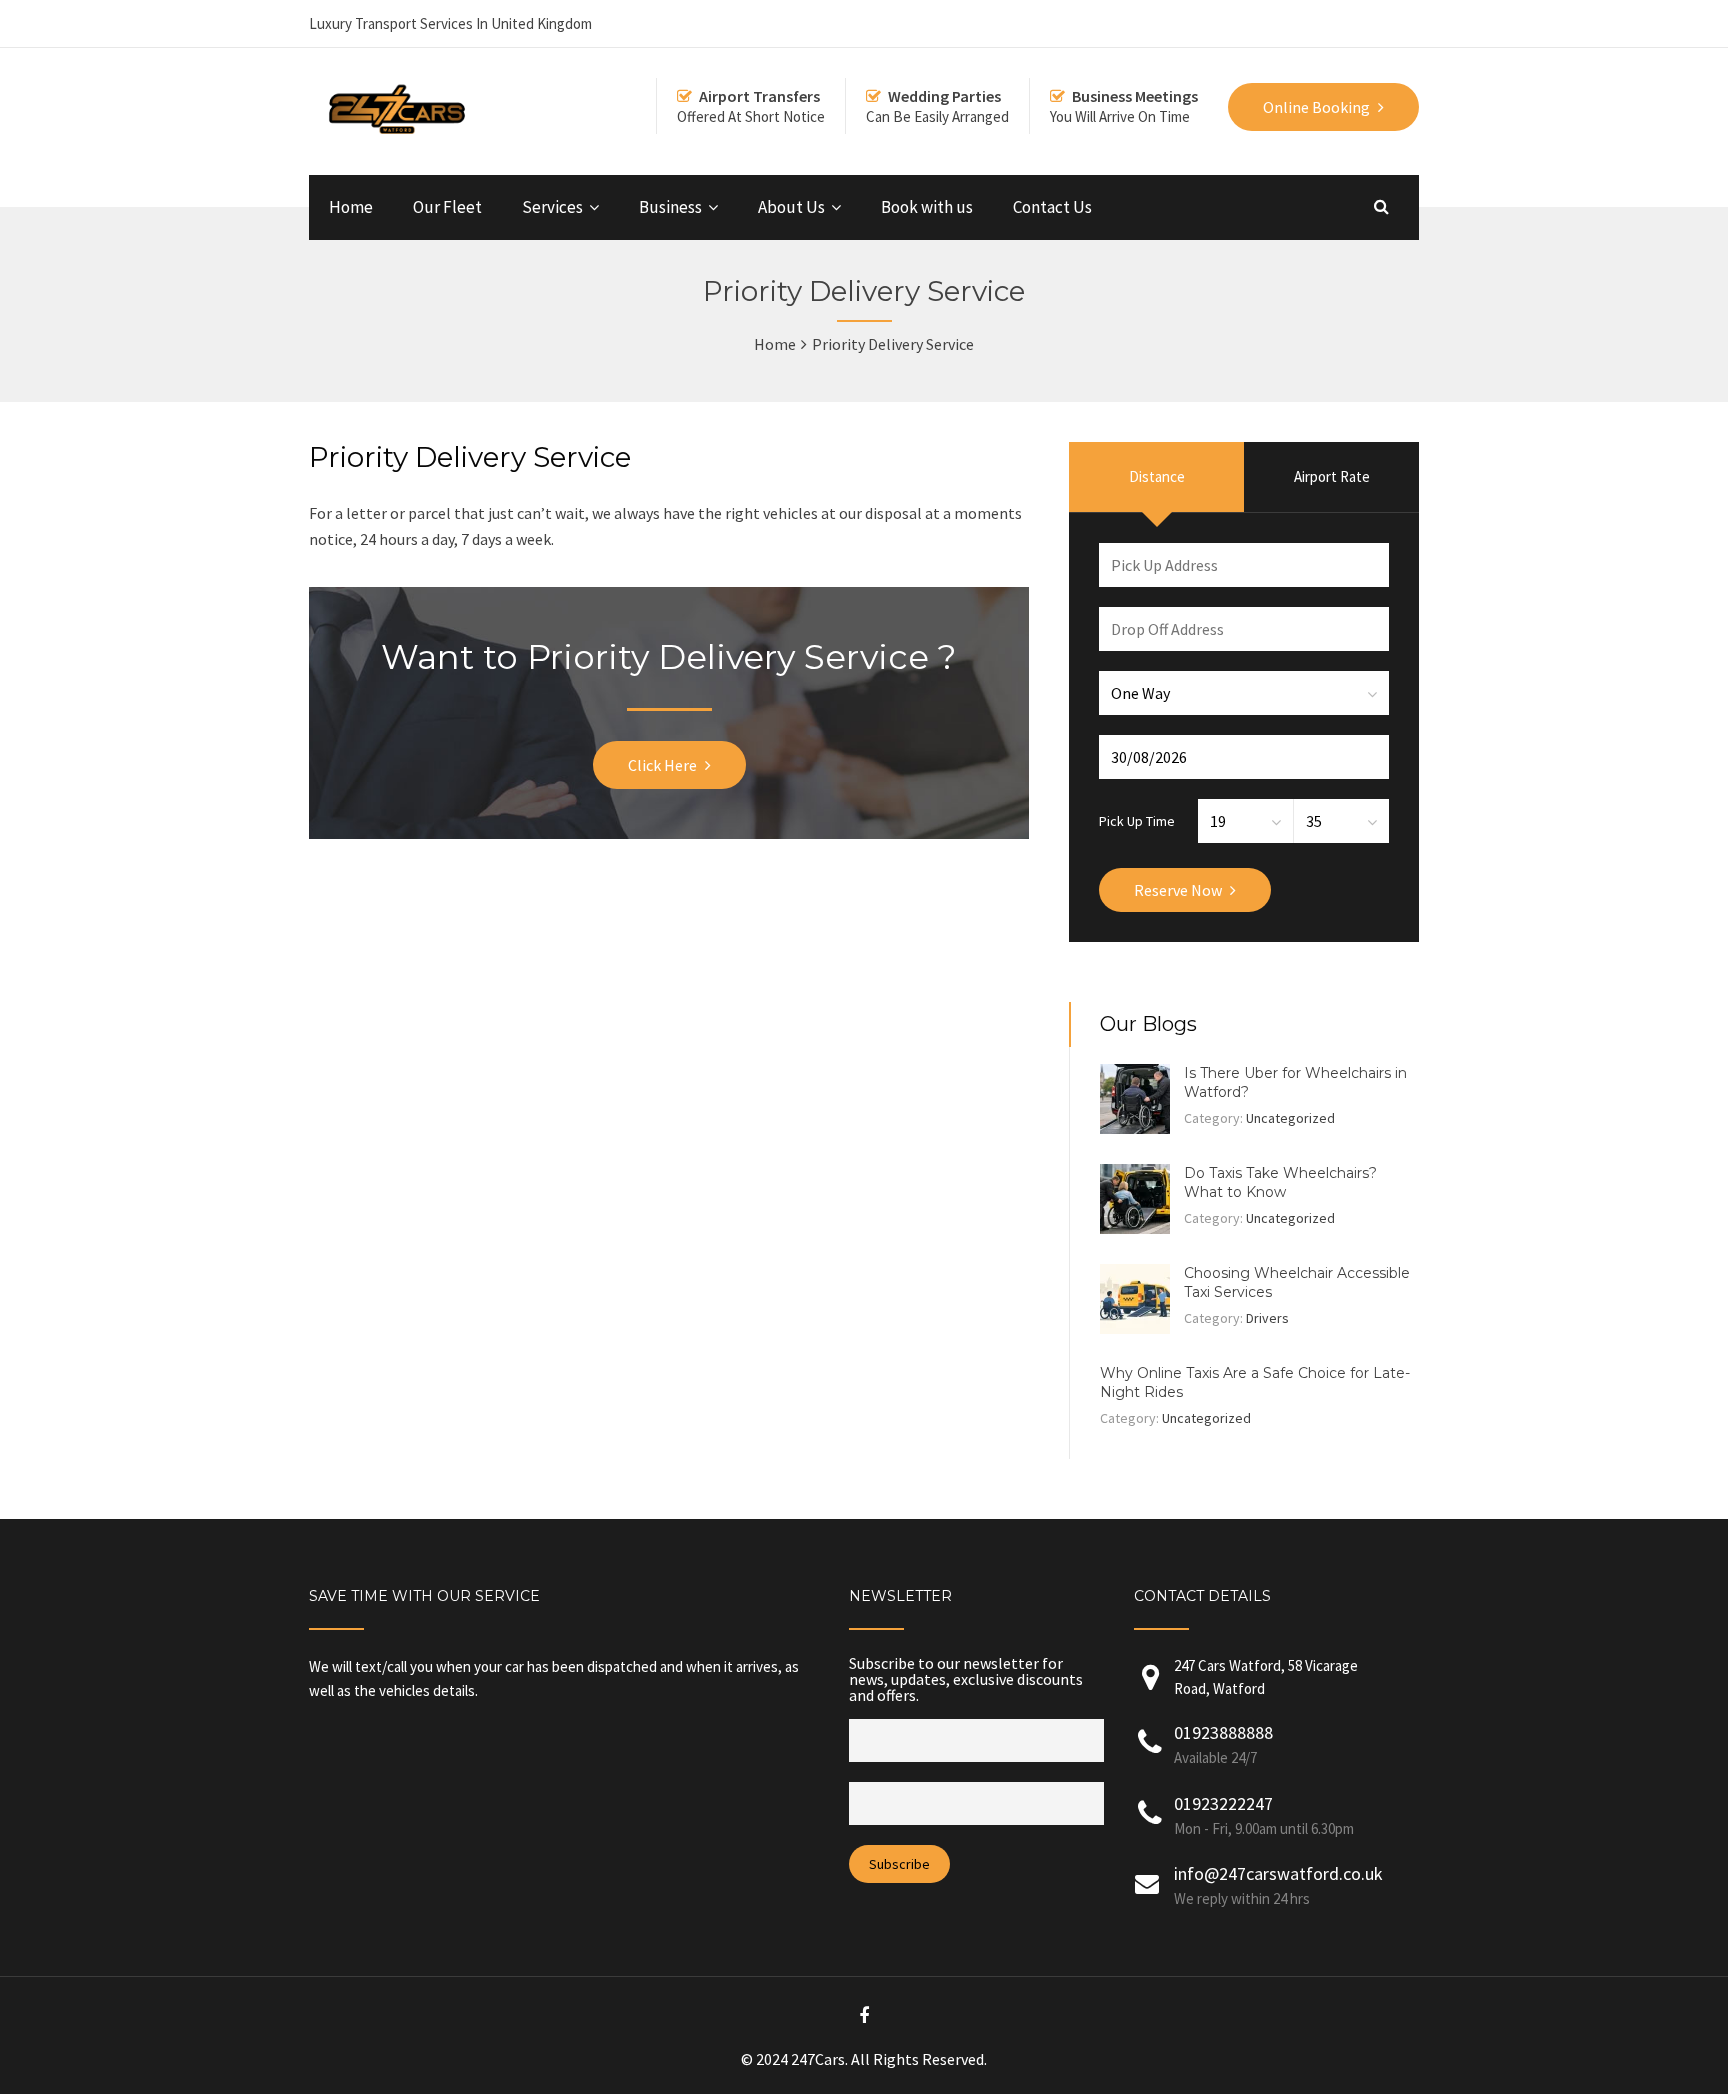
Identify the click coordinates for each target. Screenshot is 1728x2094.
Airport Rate (1332, 476)
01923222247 (1223, 1803)
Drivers (1267, 1318)
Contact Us (1052, 207)
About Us (791, 207)
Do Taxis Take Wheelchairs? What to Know (1280, 1183)
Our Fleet (447, 207)
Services (552, 207)
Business (670, 207)
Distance (1157, 476)
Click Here (662, 765)
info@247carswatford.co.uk (1278, 1873)
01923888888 (1223, 1732)
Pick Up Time (1137, 820)
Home (351, 207)
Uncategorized (1290, 1118)
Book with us (927, 207)
